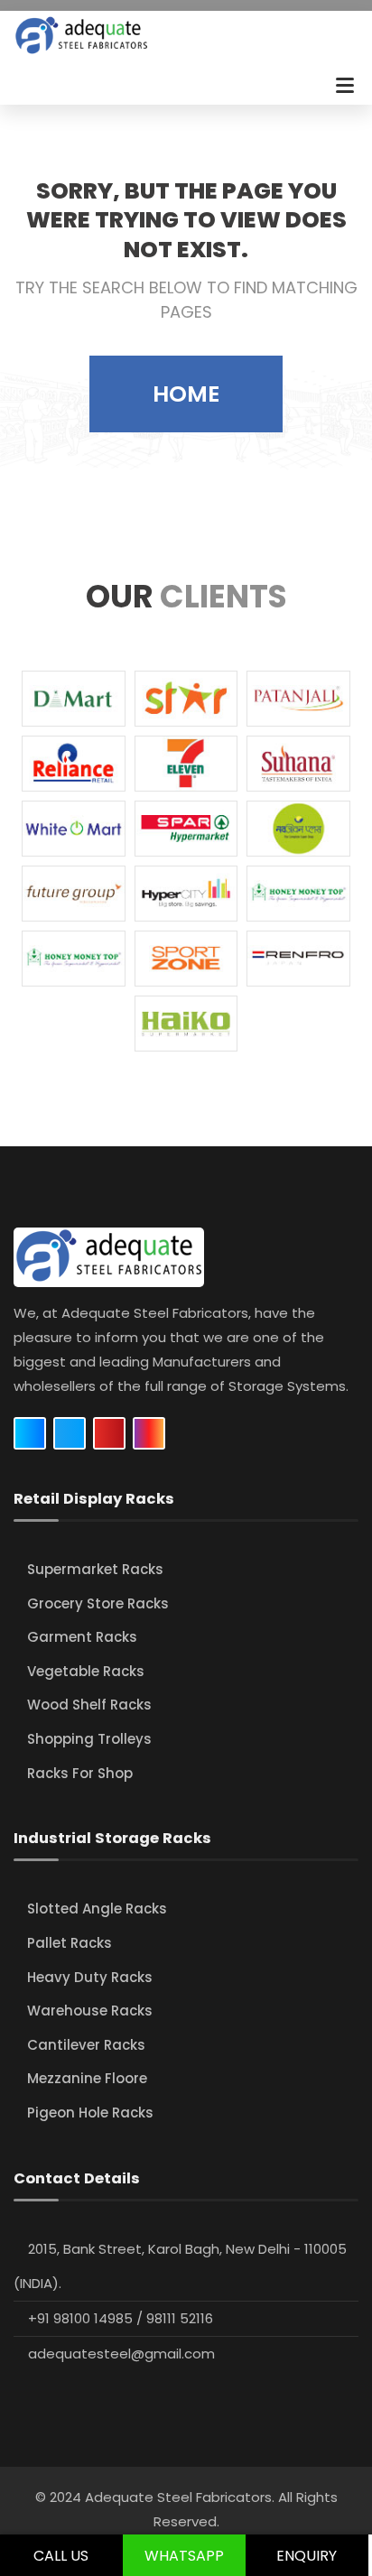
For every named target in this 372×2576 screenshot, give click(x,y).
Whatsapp (184, 2556)
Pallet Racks (70, 1943)
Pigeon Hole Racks (90, 2113)
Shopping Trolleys (89, 1739)
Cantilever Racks (86, 2045)
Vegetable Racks (86, 1671)
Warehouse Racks (90, 2011)
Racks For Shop (80, 1773)
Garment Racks (82, 1637)
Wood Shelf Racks (89, 1705)
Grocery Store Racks (98, 1603)
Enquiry (307, 2556)
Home (186, 394)
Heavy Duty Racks (90, 1977)
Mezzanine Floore (87, 2078)
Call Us (61, 2556)
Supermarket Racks (95, 1569)
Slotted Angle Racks (97, 1909)
